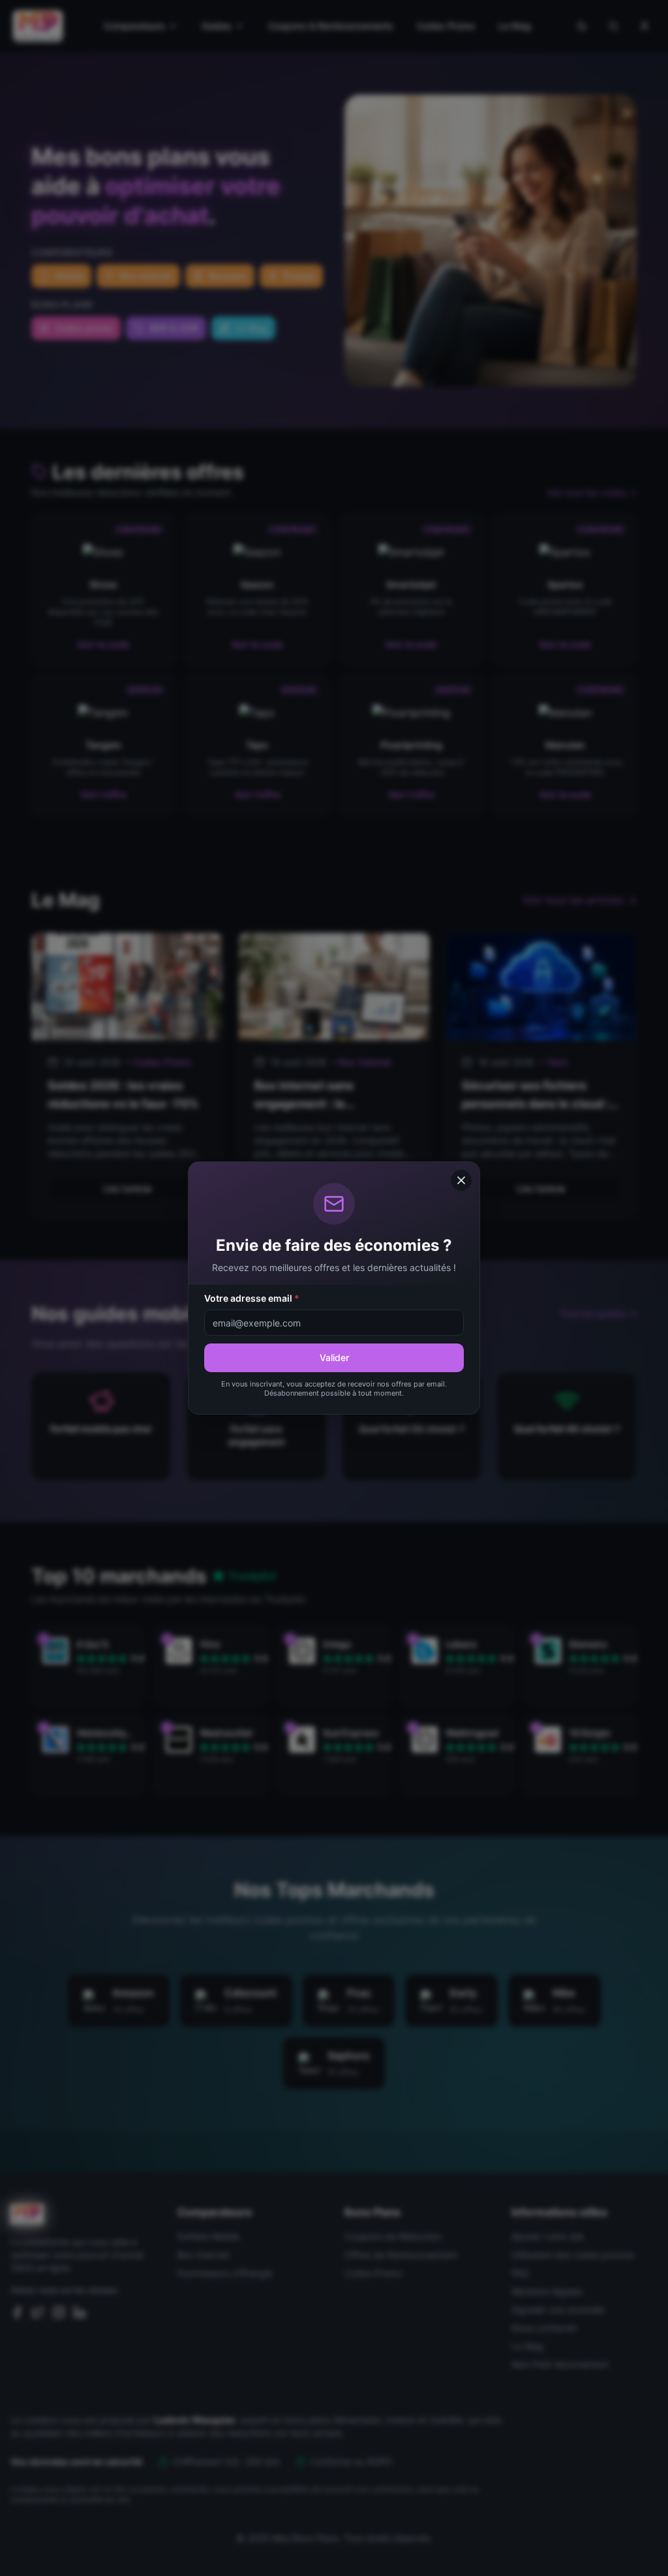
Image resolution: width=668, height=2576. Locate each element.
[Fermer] (461, 1180)
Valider (334, 1357)
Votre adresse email (252, 1298)
